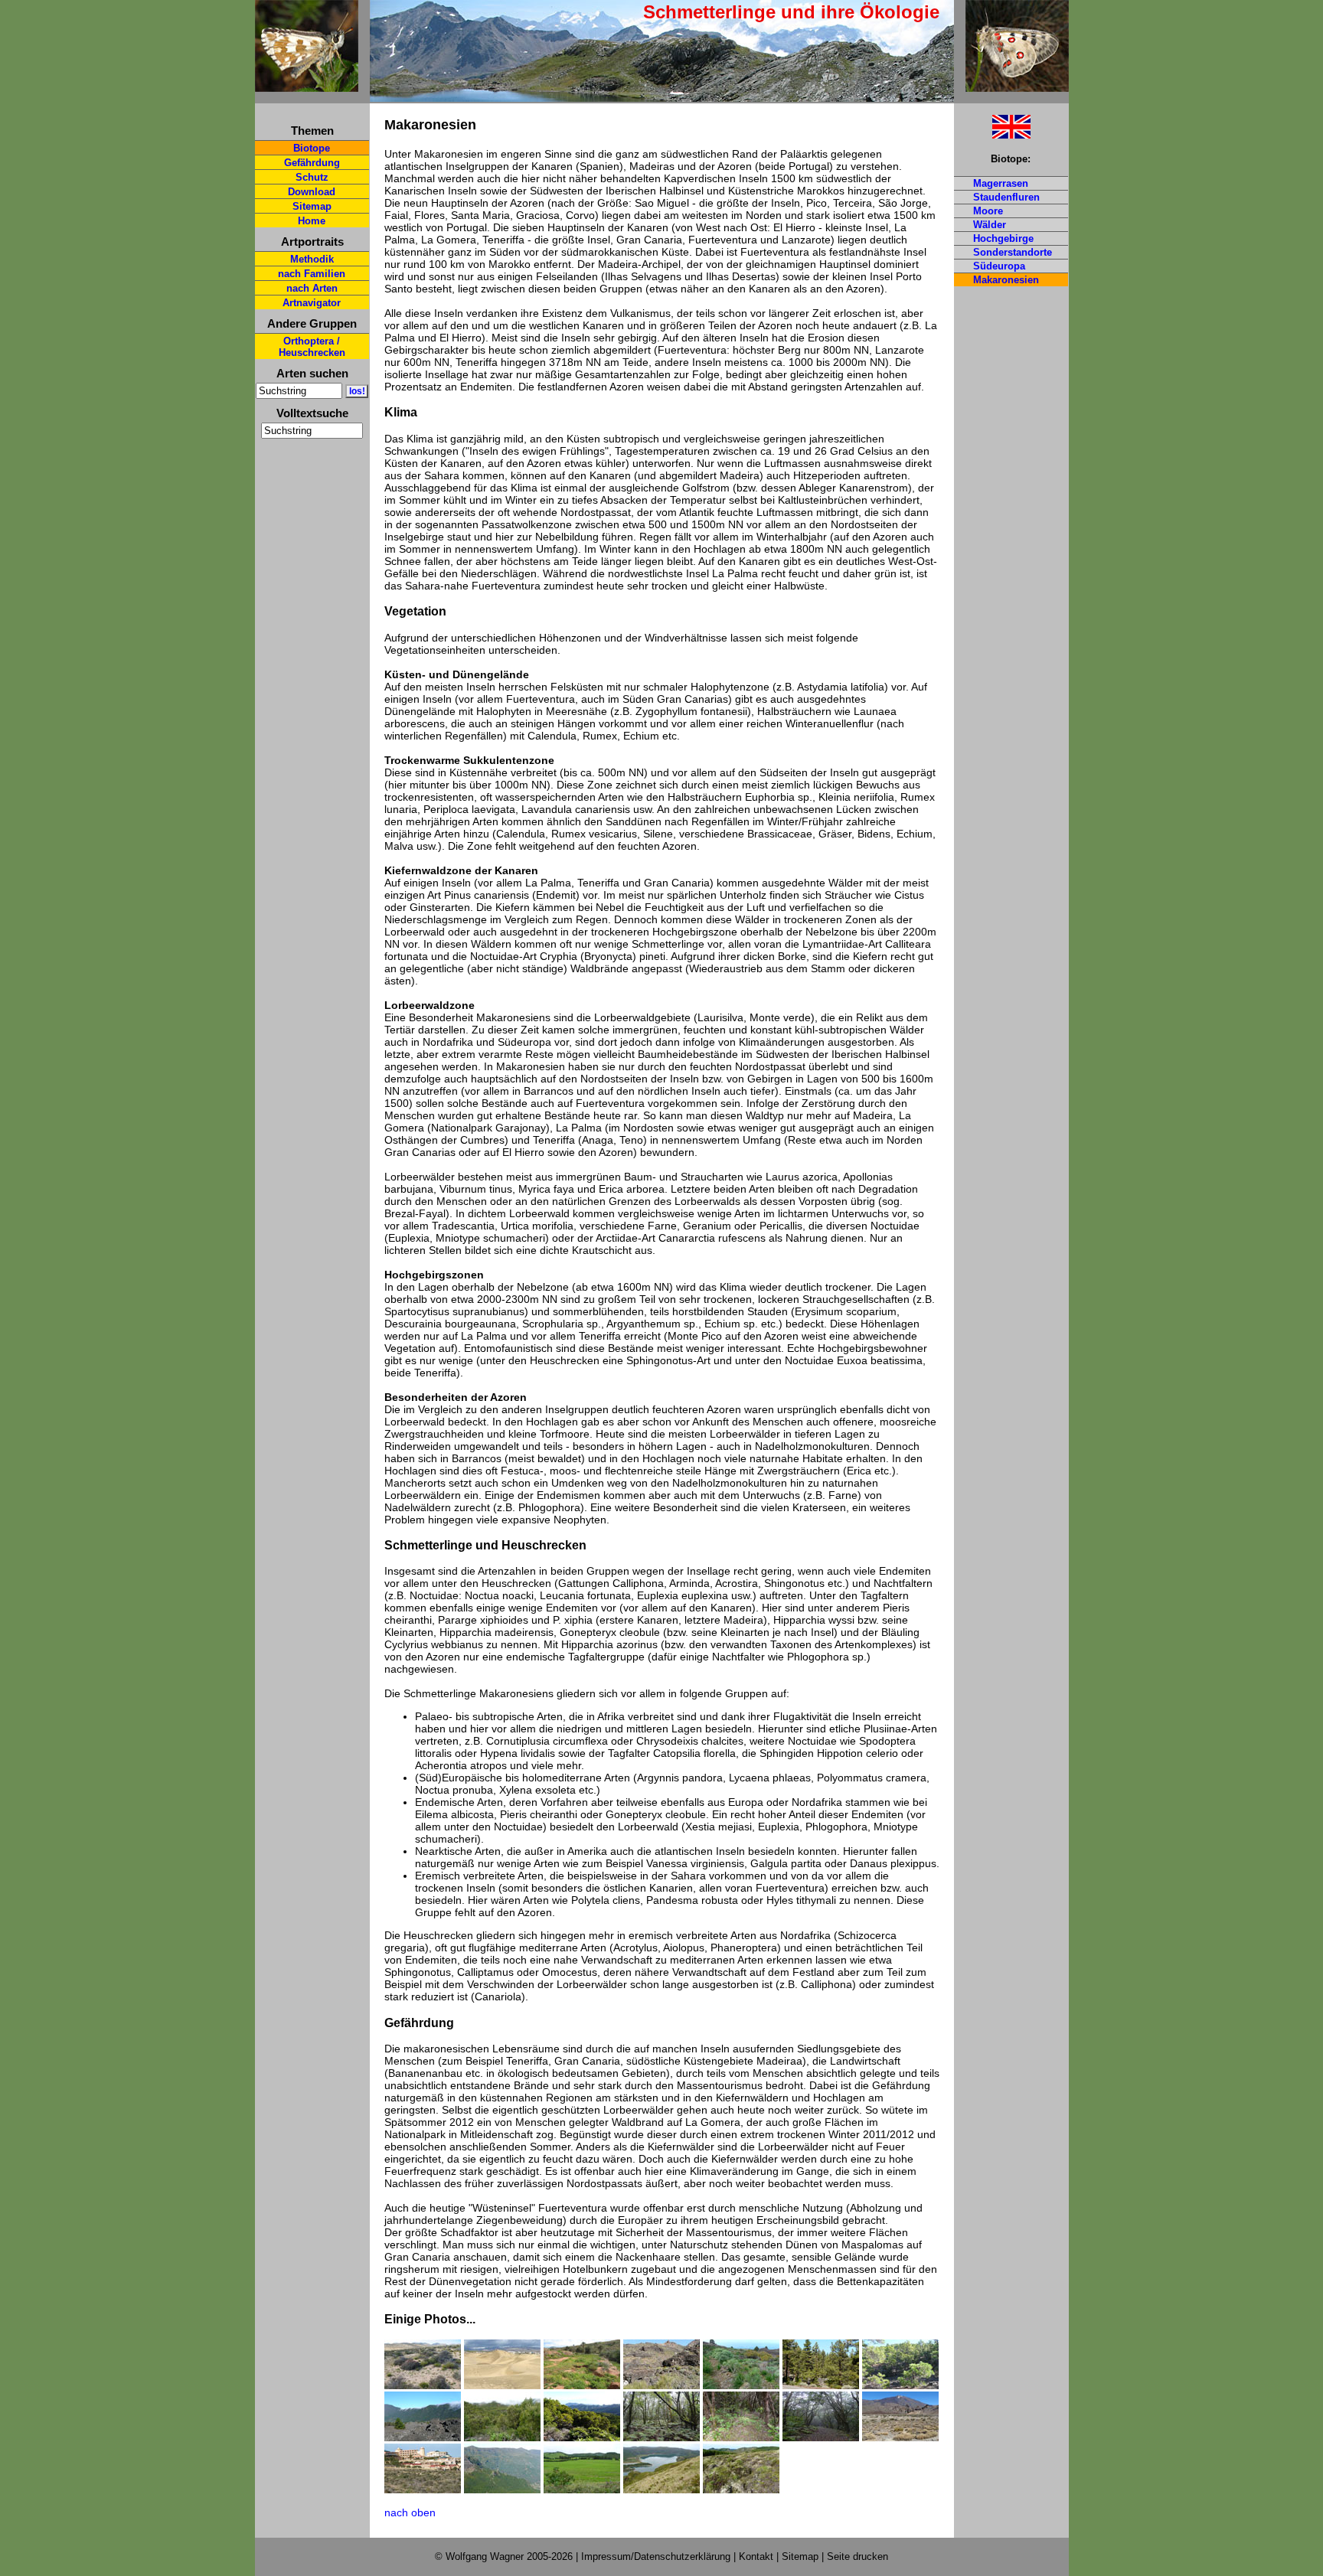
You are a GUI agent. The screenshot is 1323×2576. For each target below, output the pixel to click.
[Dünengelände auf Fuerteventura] (423, 2364)
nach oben (410, 2512)
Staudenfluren (1006, 197)
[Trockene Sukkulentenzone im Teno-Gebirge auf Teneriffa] (661, 2364)
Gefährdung (312, 163)
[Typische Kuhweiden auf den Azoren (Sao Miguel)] (582, 2489)
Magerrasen (1001, 183)
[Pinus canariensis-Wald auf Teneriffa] (821, 2364)
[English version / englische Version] (992, 134)
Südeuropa (999, 266)
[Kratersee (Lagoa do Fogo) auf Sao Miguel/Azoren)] (661, 2489)
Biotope (312, 148)
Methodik (312, 259)
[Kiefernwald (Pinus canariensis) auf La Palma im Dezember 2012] (900, 2385)
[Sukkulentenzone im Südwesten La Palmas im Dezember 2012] (741, 2364)
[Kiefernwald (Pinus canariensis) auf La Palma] (900, 2364)
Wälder (990, 225)
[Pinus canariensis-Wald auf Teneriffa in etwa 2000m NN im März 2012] (821, 2385)
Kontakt (756, 2556)
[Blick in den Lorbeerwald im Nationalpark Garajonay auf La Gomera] (661, 2416)
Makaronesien (1006, 280)
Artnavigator (312, 303)
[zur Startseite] (307, 85)
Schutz (312, 177)
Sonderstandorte (1013, 252)
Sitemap (312, 206)
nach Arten (312, 288)
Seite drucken (857, 2556)
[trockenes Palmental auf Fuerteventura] (582, 2364)
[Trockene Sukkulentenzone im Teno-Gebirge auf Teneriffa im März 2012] (661, 2385)
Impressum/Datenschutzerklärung (656, 2556)
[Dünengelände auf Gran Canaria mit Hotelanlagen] (502, 2364)
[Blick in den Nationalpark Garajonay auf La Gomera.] (582, 2416)
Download (312, 192)
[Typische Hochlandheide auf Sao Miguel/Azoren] (741, 2489)
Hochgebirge (1003, 238)
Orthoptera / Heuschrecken (312, 347)
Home (312, 221)
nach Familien (312, 274)
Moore (988, 211)
